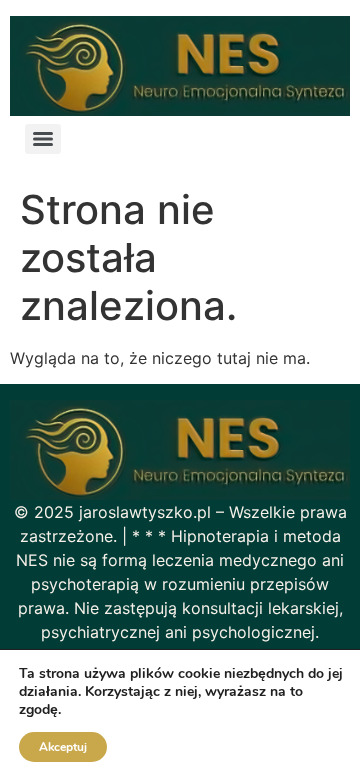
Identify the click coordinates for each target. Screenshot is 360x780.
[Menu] (43, 139)
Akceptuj (63, 747)
